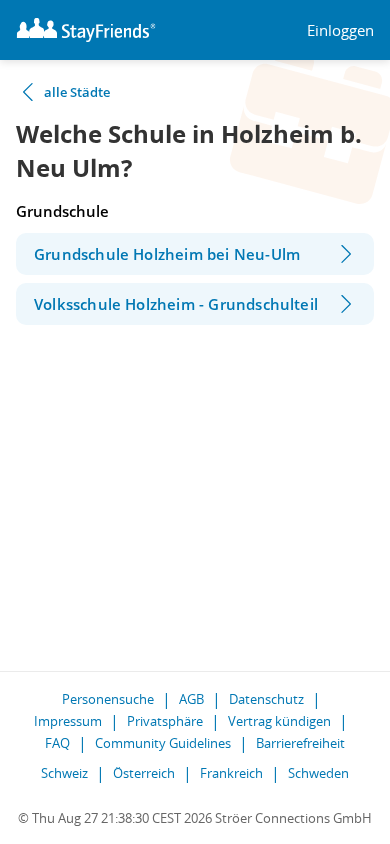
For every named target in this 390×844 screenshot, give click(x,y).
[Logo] (86, 30)
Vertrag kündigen (279, 721)
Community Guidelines (163, 743)
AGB (191, 699)
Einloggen (340, 30)
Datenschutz (266, 699)
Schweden (318, 773)
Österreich (144, 773)
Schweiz (64, 773)
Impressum (68, 721)
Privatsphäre (165, 721)
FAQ (57, 743)
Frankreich (231, 773)
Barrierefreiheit (300, 743)
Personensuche (108, 699)
